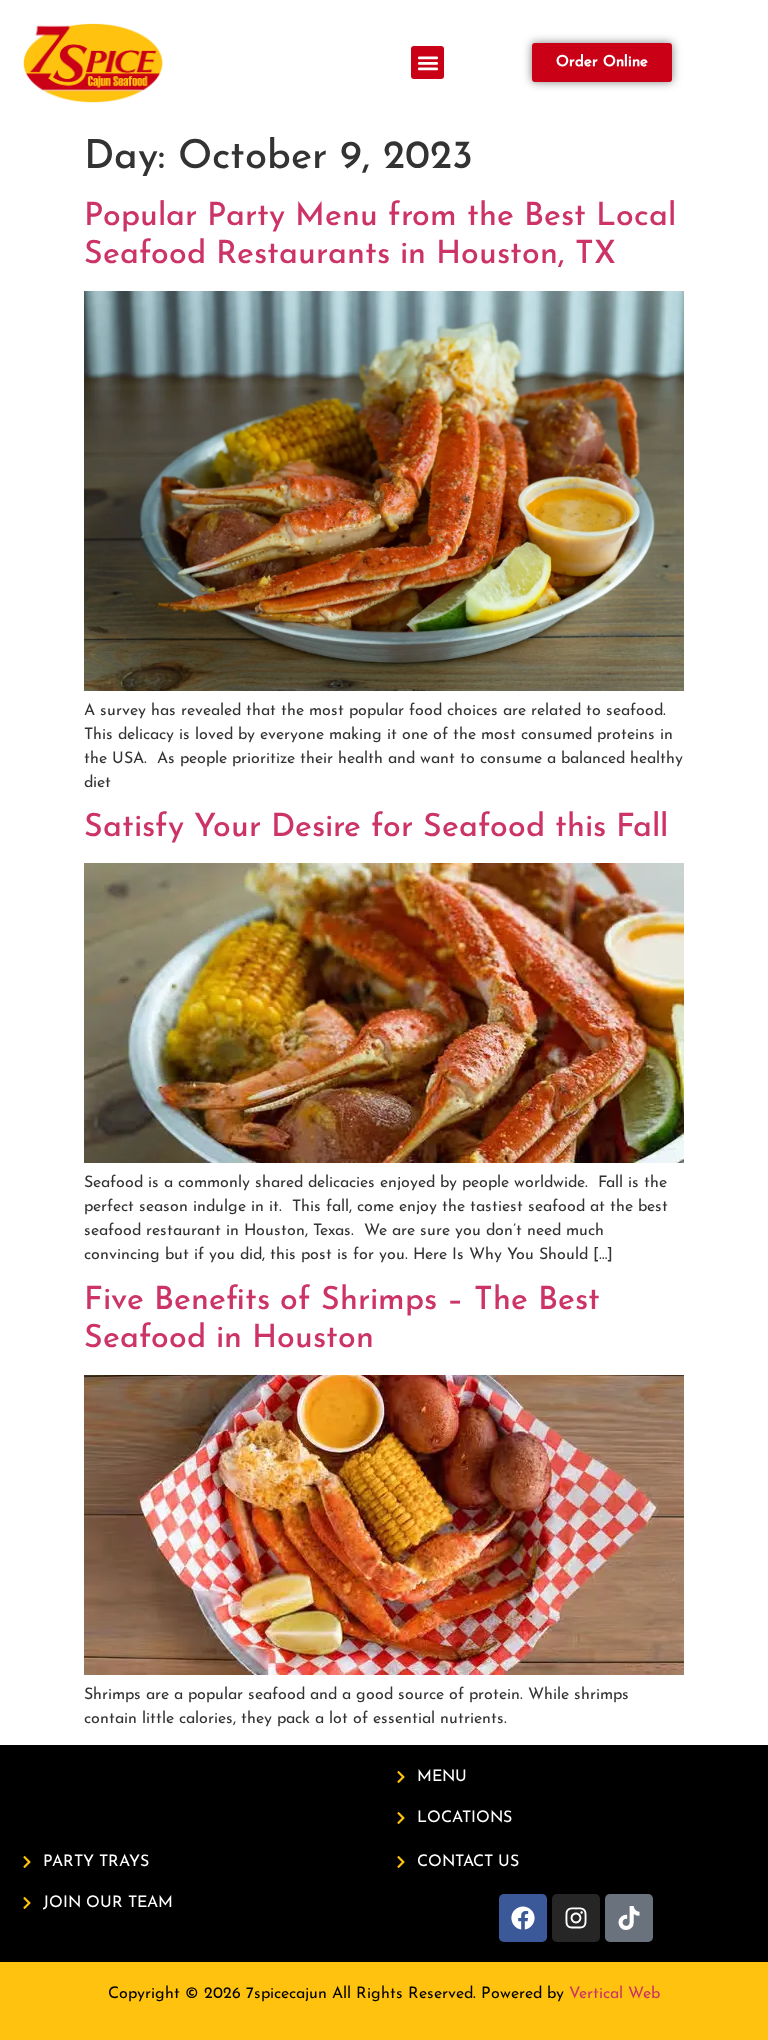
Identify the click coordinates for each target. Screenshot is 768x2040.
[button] (427, 62)
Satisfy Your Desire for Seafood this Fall (376, 828)
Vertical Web (614, 1994)
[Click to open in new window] (523, 1918)
